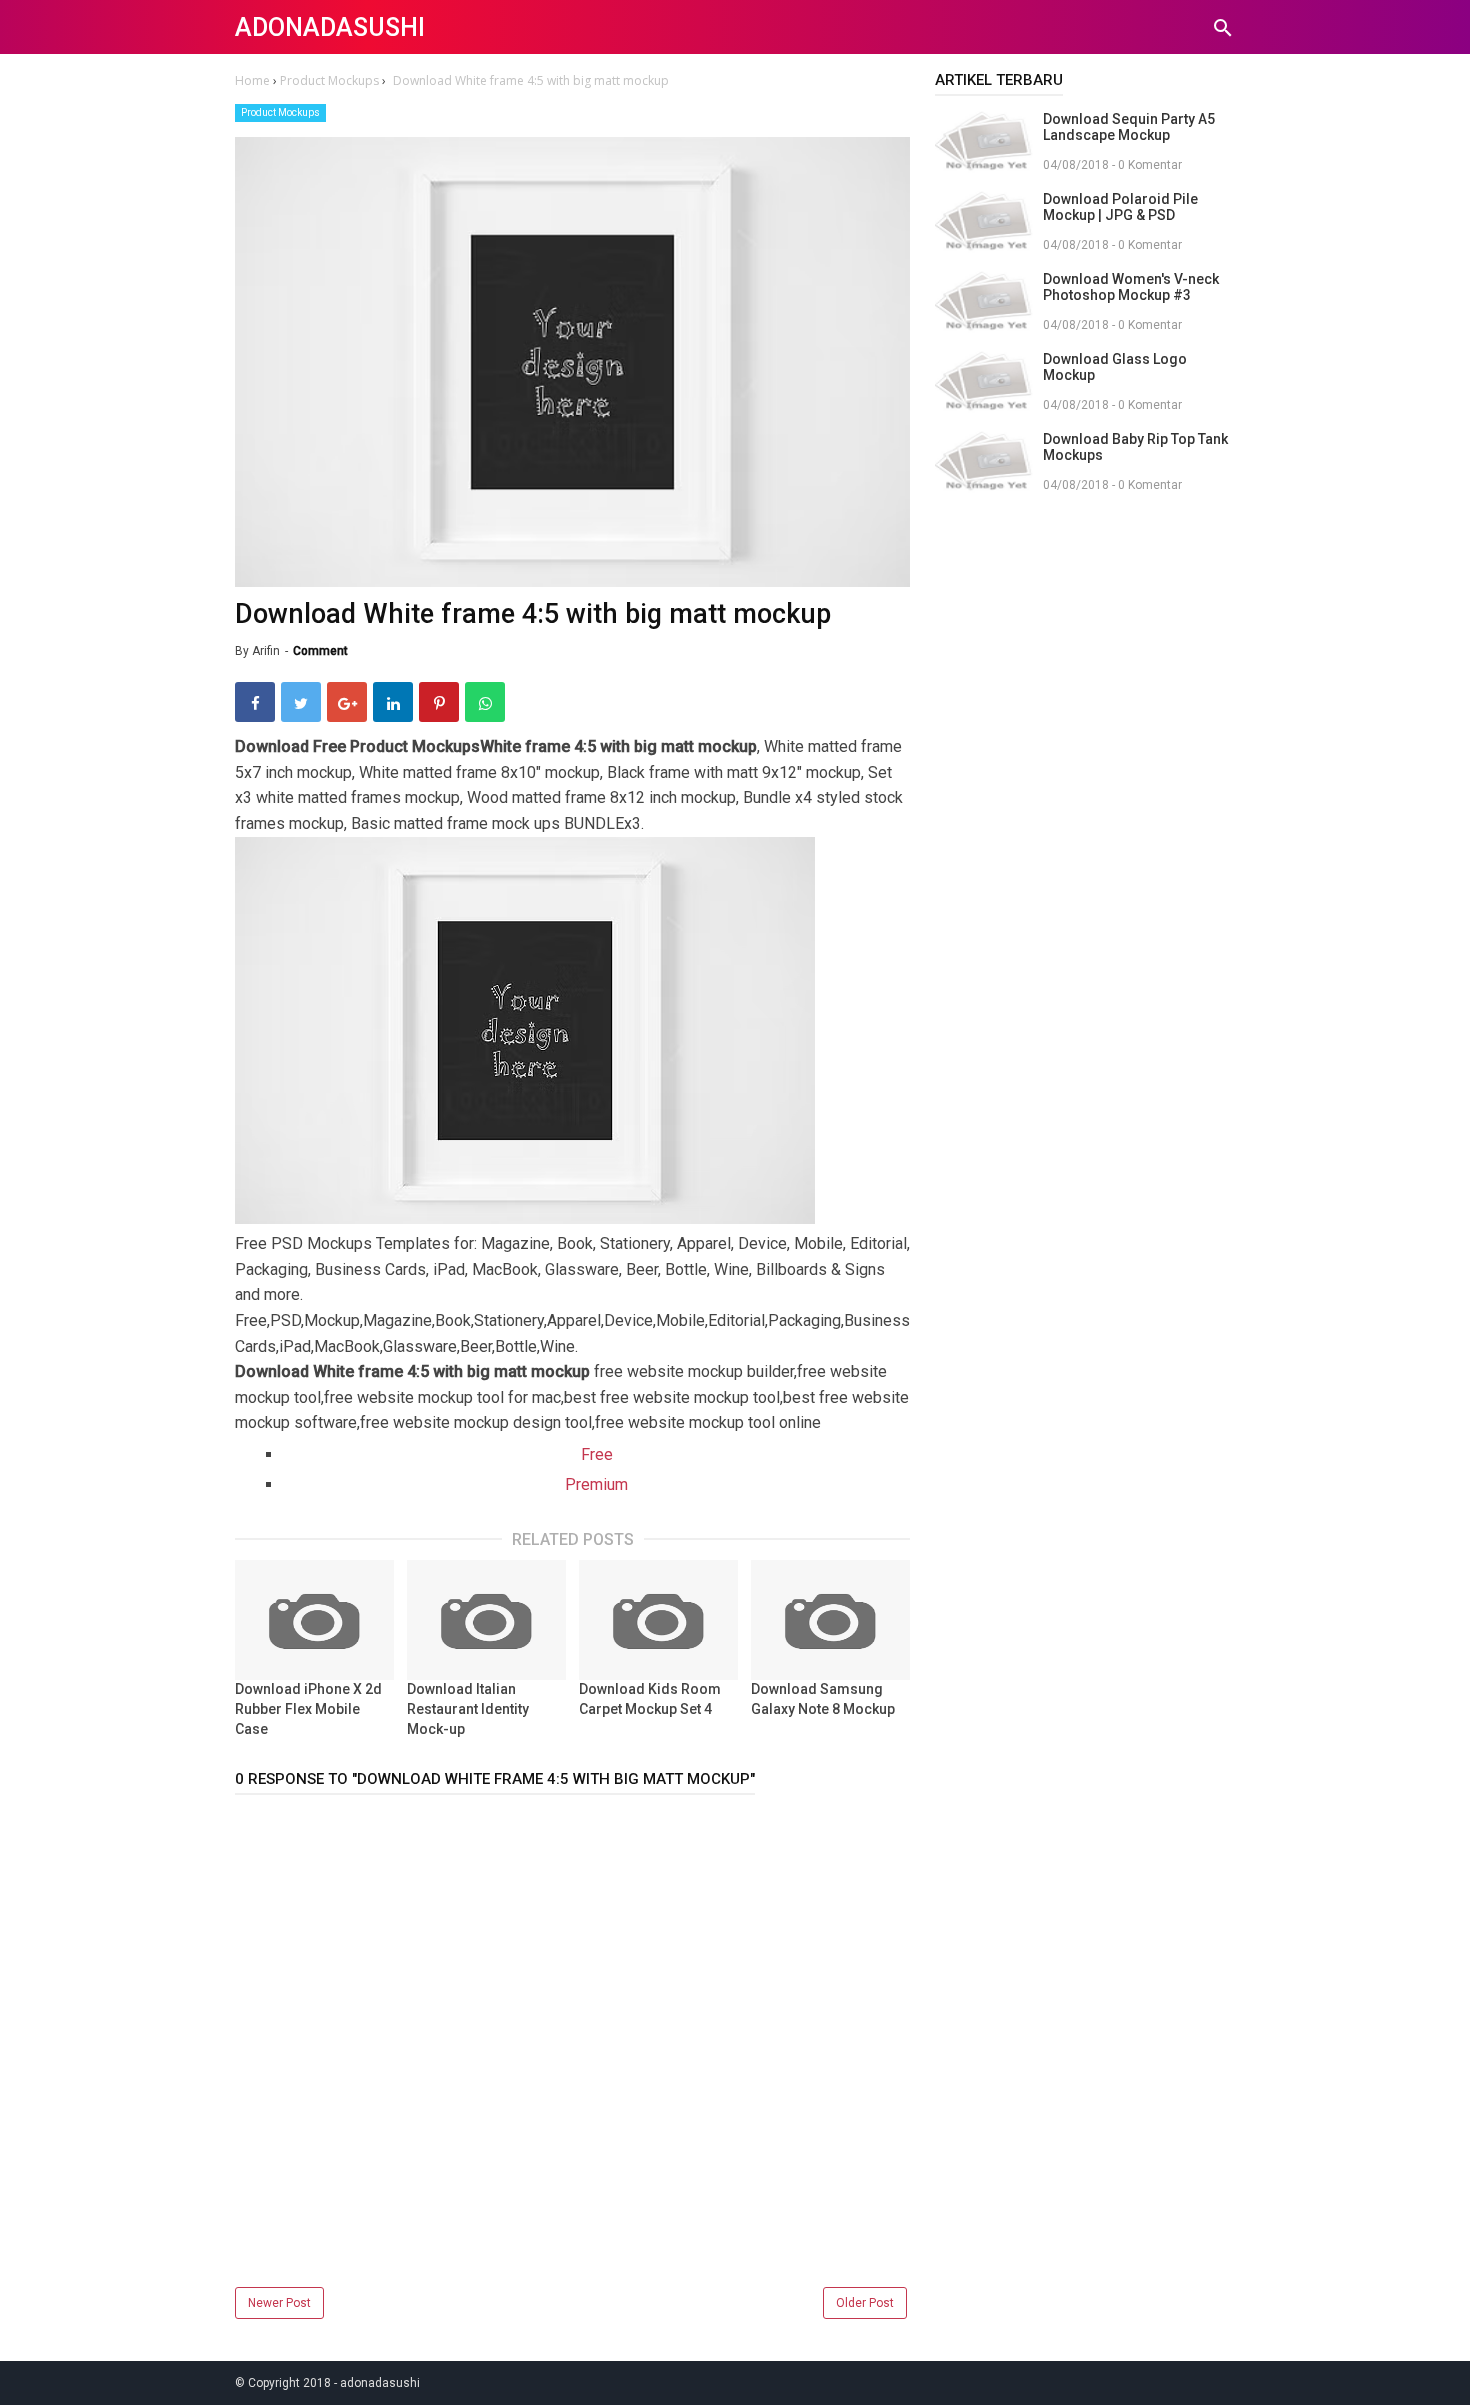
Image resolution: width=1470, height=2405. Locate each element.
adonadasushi (330, 27)
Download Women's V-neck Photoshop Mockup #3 (1131, 287)
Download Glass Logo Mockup (1115, 367)
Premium (596, 1484)
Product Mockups (280, 112)
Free (597, 1454)
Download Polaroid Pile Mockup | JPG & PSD (1120, 207)
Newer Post (279, 2303)
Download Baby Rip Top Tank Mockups (1135, 447)
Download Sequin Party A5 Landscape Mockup (1129, 127)
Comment (320, 651)
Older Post (865, 2303)
